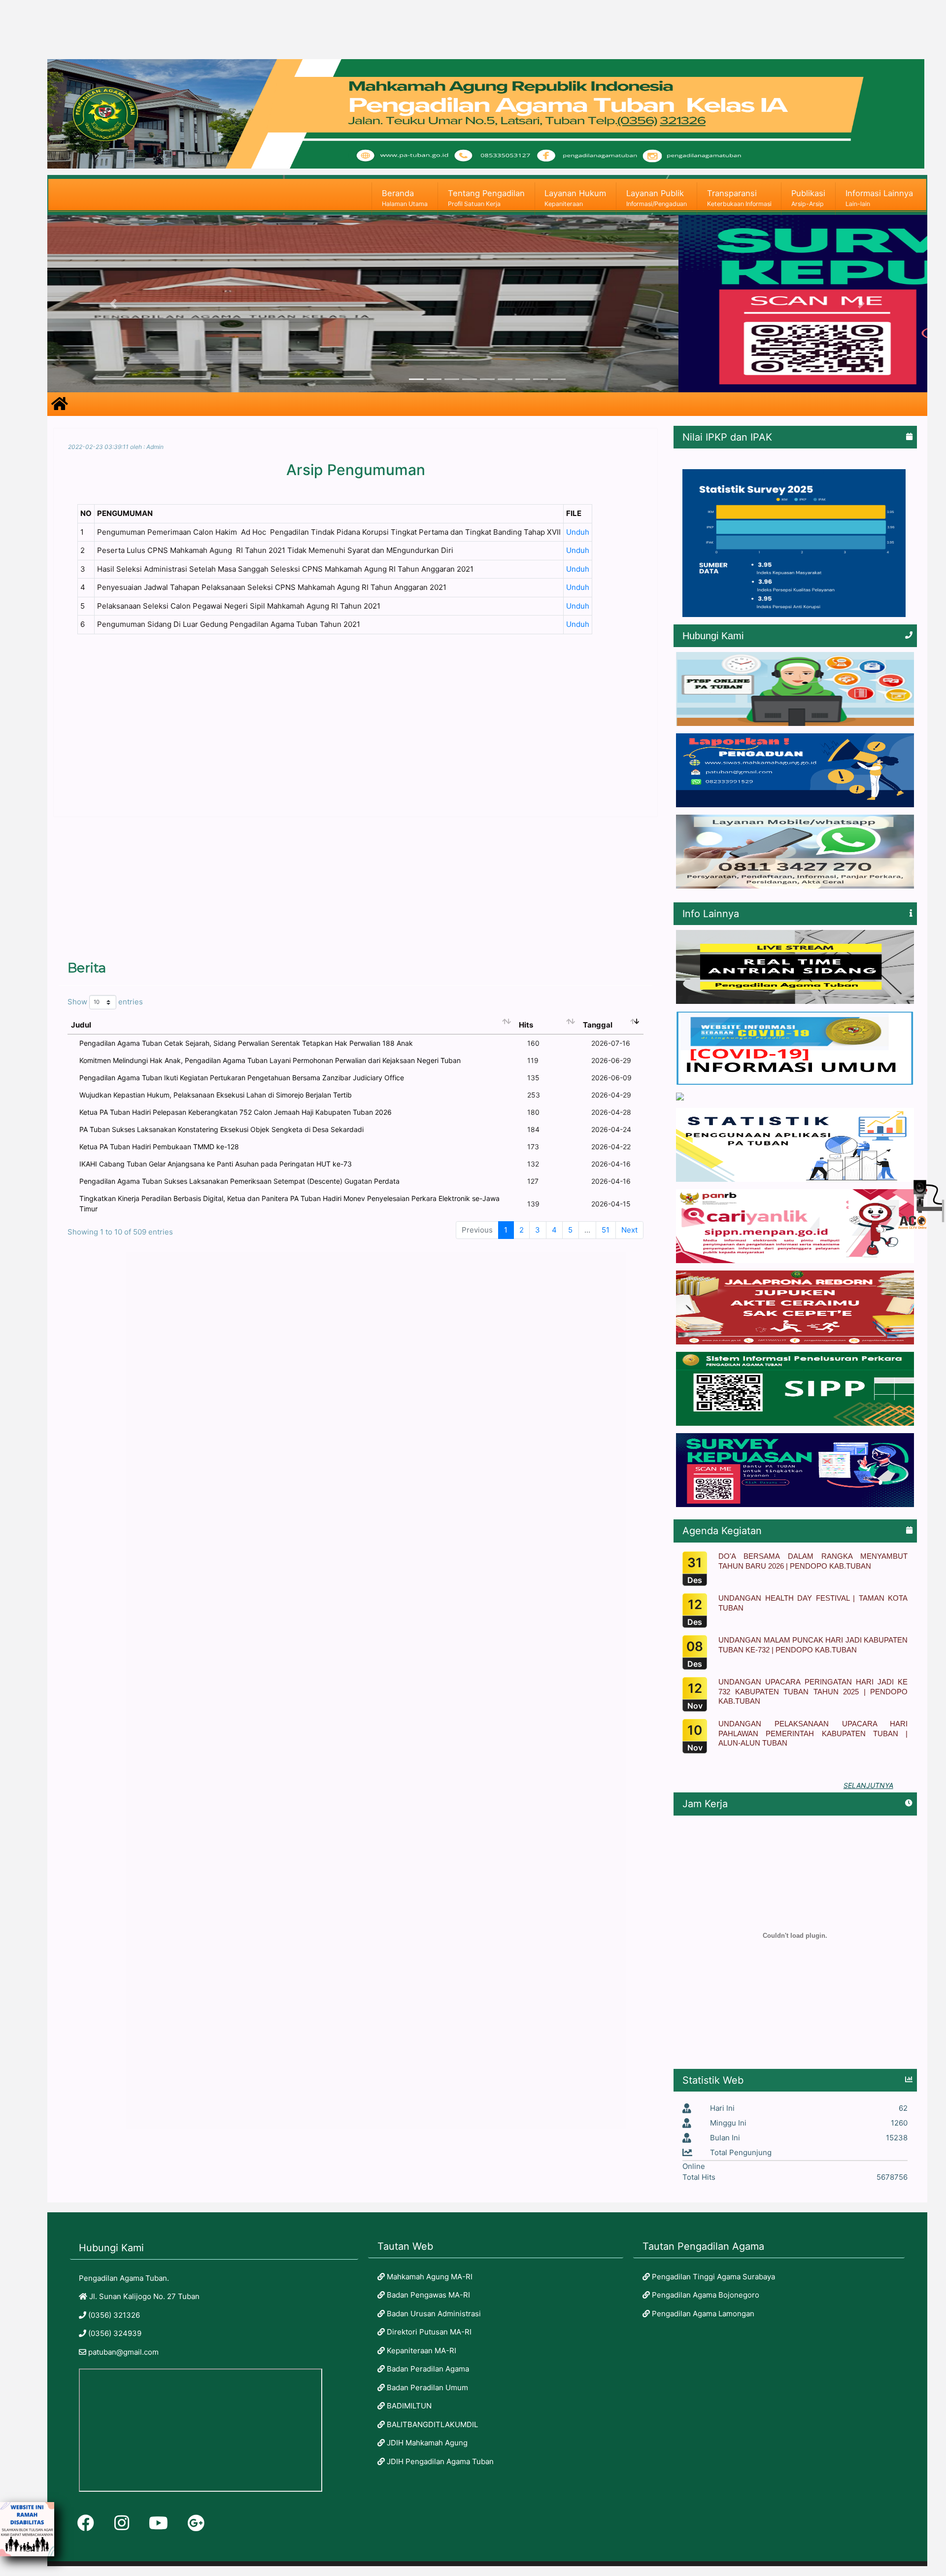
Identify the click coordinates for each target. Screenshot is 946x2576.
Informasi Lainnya (879, 198)
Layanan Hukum (575, 198)
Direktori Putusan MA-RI (428, 2332)
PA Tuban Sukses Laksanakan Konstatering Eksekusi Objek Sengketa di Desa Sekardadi (221, 1129)
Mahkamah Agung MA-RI (429, 2277)
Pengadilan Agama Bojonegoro (705, 2295)
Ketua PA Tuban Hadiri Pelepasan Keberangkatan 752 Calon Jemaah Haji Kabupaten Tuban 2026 (236, 1112)
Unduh (578, 532)
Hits (526, 1025)
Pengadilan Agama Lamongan (702, 2314)
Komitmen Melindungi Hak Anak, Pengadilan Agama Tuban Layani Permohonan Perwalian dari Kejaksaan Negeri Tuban (270, 1060)
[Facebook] (86, 2523)
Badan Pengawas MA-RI (427, 2295)
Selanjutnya (868, 1785)
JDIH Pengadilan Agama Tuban (439, 2461)
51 (606, 1230)
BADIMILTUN (408, 2406)
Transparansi (739, 198)
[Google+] (196, 2523)
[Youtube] (158, 2523)
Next (629, 1230)
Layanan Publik (657, 198)
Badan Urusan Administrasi (433, 2314)
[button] (113, 304)
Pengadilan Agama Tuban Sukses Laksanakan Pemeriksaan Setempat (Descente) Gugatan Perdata (239, 1181)
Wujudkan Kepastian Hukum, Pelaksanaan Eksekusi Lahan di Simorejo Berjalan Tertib (216, 1095)
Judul (81, 1025)
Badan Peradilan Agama (427, 2369)
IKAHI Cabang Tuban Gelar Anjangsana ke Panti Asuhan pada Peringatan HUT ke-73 (216, 1164)
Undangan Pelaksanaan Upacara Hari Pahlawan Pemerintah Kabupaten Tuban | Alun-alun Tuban (813, 1733)
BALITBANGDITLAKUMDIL (431, 2424)
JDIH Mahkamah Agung (426, 2443)
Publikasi (808, 198)
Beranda (405, 198)
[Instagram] (122, 2523)
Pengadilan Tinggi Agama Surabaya (712, 2277)
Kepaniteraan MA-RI (421, 2351)
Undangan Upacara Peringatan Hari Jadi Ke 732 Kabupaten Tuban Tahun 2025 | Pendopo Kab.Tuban (813, 1691)
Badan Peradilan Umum (426, 2387)
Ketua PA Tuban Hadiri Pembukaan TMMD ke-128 (159, 1147)
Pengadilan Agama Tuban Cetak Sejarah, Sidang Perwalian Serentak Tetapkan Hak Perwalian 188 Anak (246, 1043)
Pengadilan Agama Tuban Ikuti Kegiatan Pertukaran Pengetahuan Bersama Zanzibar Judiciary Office (242, 1078)
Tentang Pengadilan (486, 198)
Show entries (105, 1002)
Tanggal (598, 1025)
